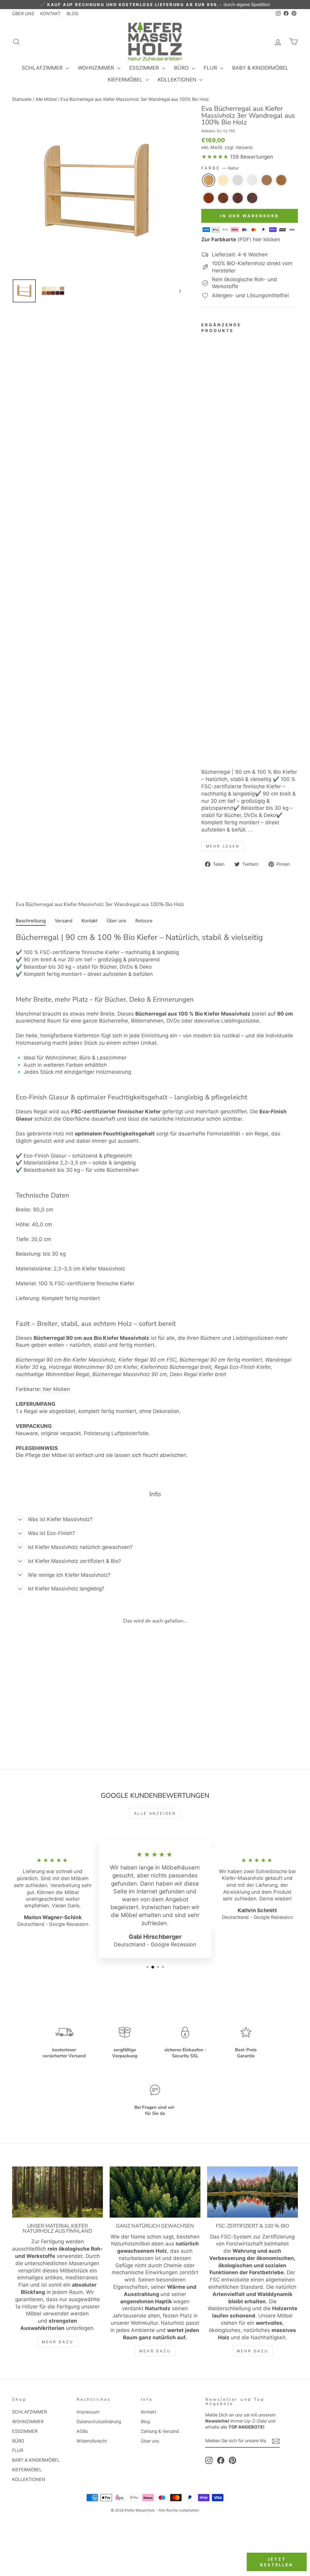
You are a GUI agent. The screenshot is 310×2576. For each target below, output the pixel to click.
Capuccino (267, 180)
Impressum (88, 2412)
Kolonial (223, 198)
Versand (244, 147)
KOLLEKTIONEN (178, 80)
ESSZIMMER (145, 68)
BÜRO (182, 68)
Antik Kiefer (281, 180)
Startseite (22, 99)
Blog (145, 2421)
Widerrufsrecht (92, 2441)
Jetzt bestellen (277, 2562)
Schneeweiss (252, 180)
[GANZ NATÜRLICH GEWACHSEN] (155, 2192)
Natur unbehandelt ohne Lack (223, 180)
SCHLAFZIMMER (43, 68)
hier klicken (56, 1389)
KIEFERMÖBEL (126, 80)
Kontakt (148, 2412)
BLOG (73, 13)
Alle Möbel (46, 99)
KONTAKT (50, 13)
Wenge (252, 198)
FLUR (211, 68)
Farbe (220, 168)
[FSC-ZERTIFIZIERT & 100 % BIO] (252, 2192)
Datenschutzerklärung (99, 2421)
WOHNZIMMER (97, 68)
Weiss (238, 180)
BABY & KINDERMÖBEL (260, 68)
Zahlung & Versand (160, 2431)
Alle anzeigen (155, 1813)
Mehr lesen (223, 846)
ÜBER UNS (23, 13)
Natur (209, 180)
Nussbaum (238, 198)
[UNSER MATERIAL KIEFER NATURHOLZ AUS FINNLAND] (58, 2192)
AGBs (82, 2431)
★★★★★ (215, 157)
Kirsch (209, 198)
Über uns (150, 2441)
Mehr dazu (58, 2342)
